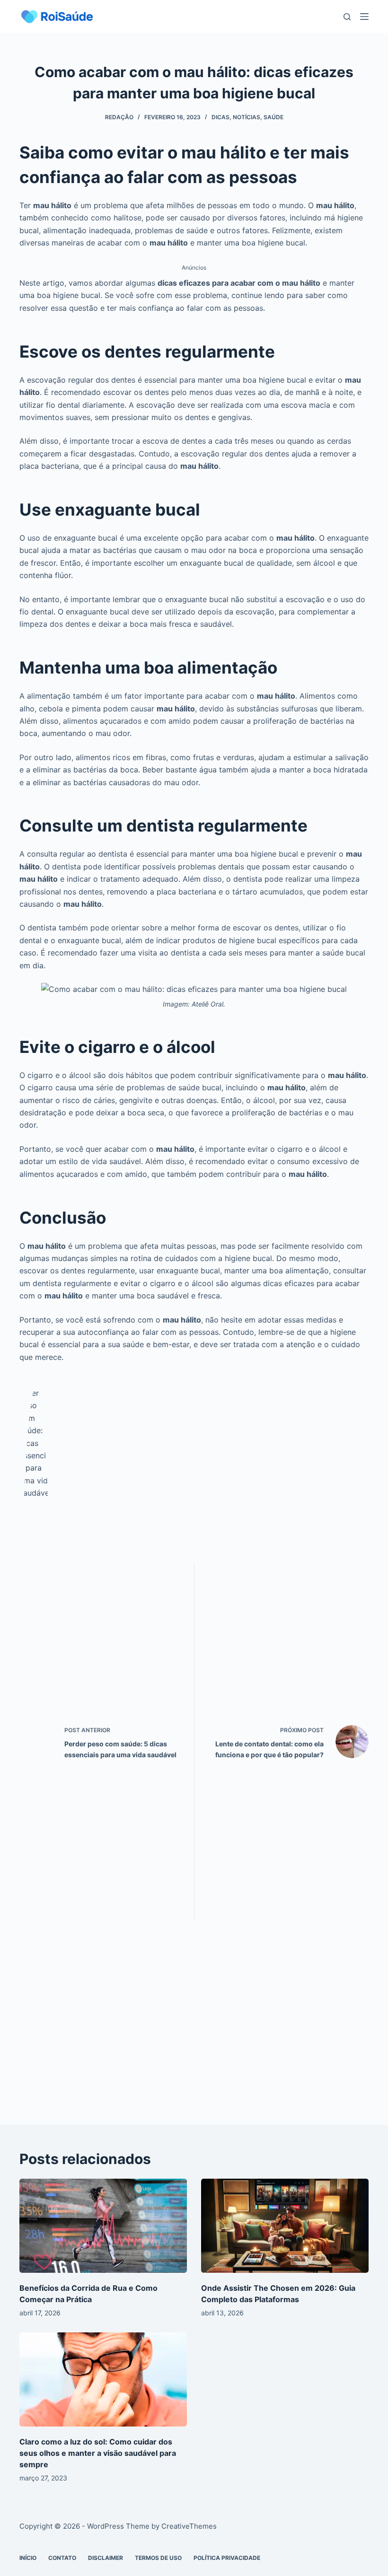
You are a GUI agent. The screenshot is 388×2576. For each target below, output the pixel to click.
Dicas (220, 117)
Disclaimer (106, 2558)
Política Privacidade (227, 2558)
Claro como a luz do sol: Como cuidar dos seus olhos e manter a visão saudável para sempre (98, 2453)
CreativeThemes (189, 2526)
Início (28, 2558)
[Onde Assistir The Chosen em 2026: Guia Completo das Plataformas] (285, 2226)
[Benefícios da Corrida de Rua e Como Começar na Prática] (103, 2226)
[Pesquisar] (347, 17)
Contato (62, 2558)
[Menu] (364, 17)
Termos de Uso (158, 2558)
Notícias (247, 117)
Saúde (273, 117)
